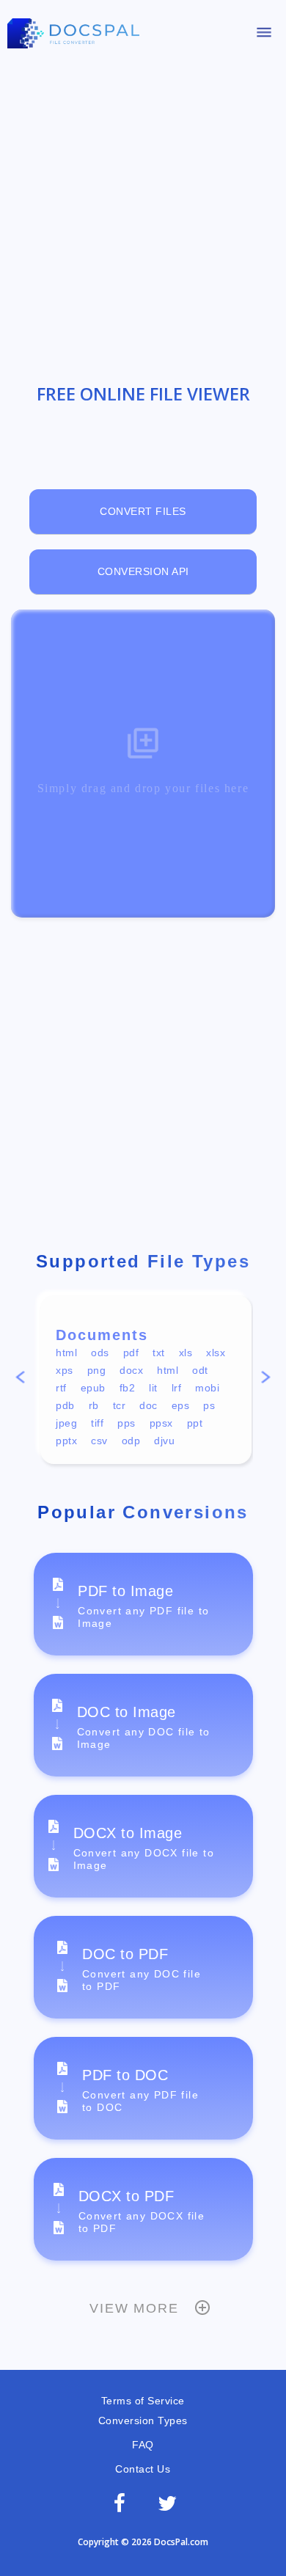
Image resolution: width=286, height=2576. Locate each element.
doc (148, 1405)
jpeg (66, 1423)
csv (99, 1441)
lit (153, 1388)
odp (131, 1441)
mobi (207, 1388)
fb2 (128, 1388)
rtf (61, 1388)
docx (131, 1370)
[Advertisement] (143, 211)
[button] (20, 1379)
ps (209, 1405)
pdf (131, 1353)
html (66, 1353)
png (97, 1370)
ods (100, 1353)
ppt (195, 1423)
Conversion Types (143, 2421)
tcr (120, 1405)
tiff (97, 1423)
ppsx (161, 1423)
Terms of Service (143, 2401)
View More (134, 2308)
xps (65, 1370)
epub (93, 1388)
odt (200, 1370)
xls (186, 1353)
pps (126, 1423)
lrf (177, 1388)
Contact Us (143, 2469)
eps (181, 1405)
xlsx (216, 1353)
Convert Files (143, 511)
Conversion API (143, 571)
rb (94, 1405)
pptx (66, 1441)
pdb (65, 1405)
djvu (164, 1441)
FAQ (143, 2445)
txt (159, 1353)
